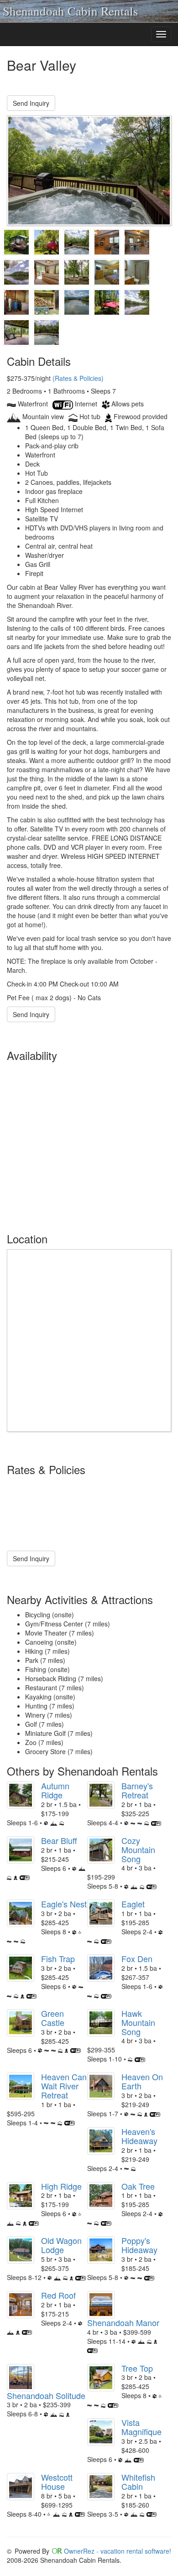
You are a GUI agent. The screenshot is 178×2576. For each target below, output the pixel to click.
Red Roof (58, 2295)
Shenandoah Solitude (46, 2395)
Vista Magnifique (141, 2427)
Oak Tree (138, 2186)
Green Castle (53, 2018)
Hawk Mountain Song (138, 2022)
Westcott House (57, 2482)
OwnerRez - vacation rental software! (118, 2551)
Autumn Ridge (55, 1790)
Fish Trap (58, 1958)
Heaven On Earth (142, 2081)
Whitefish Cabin (138, 2482)
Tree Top (137, 2368)
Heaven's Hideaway (139, 2136)
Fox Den (137, 1958)
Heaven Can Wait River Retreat (64, 2086)
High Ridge (61, 2186)
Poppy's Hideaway (139, 2245)
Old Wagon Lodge (61, 2245)
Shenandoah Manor (123, 2322)
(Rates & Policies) (78, 378)
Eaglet (133, 1904)
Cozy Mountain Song (138, 1849)
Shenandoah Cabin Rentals (71, 11)
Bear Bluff (59, 1840)
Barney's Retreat (137, 1790)
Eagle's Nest (64, 1904)
